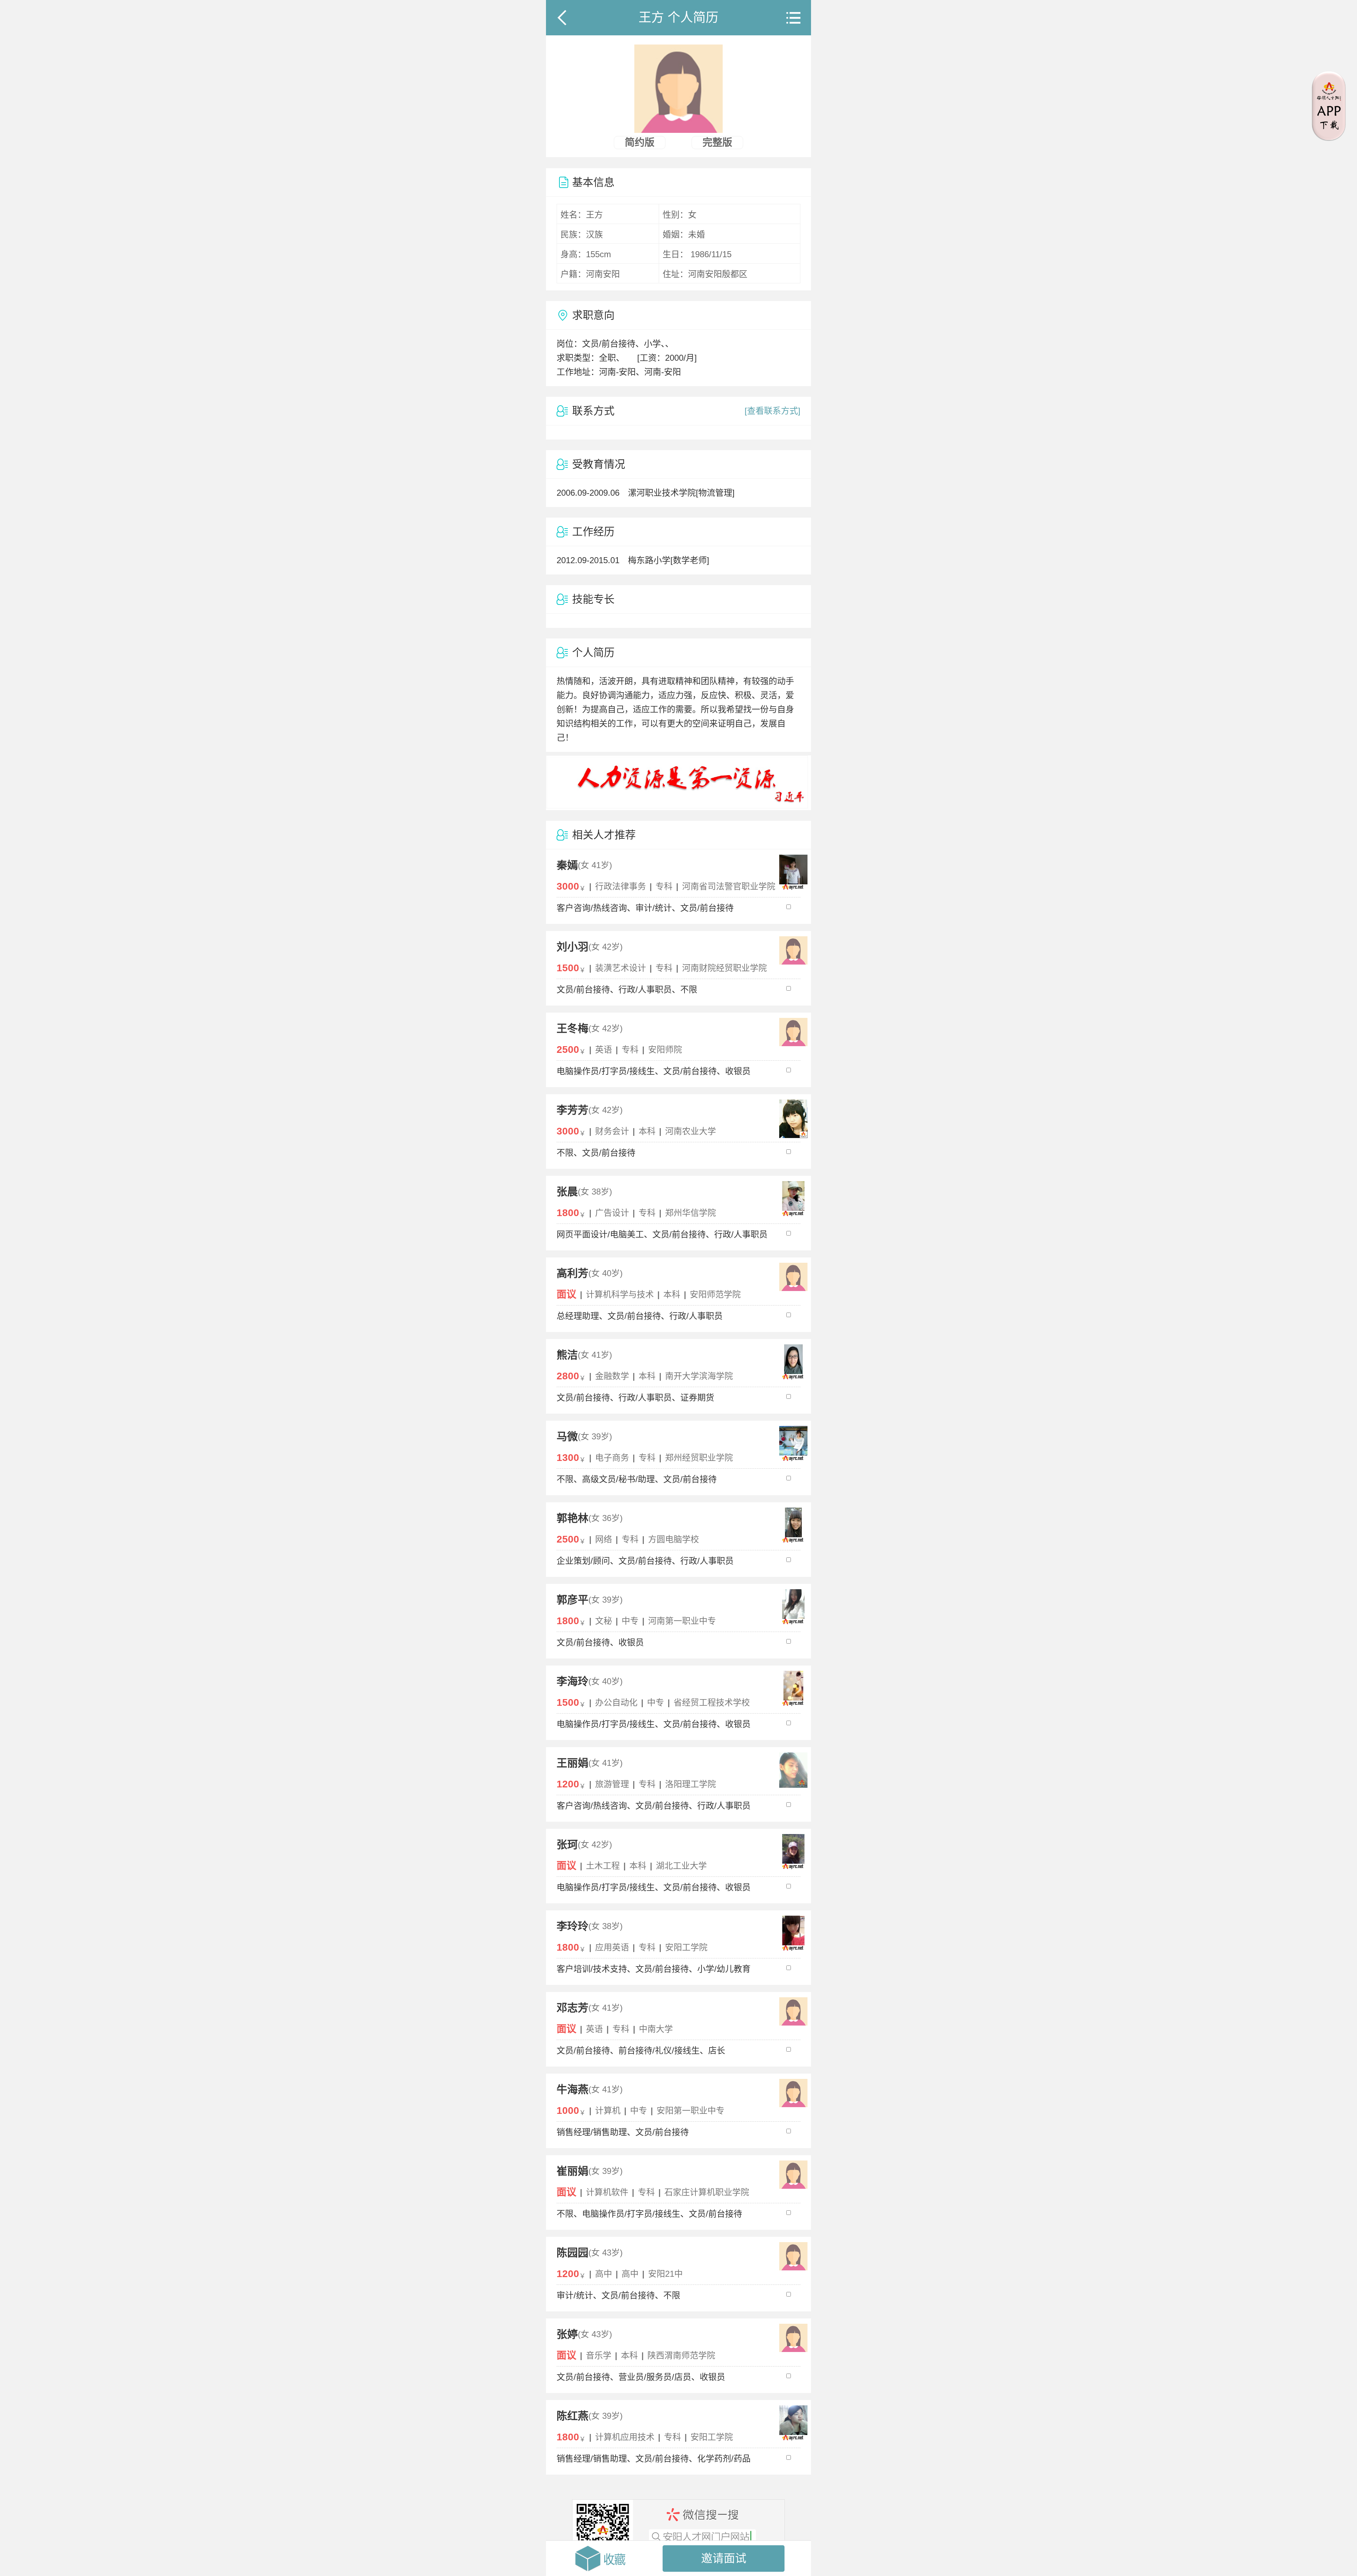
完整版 (717, 143)
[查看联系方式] (773, 411)
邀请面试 (724, 2558)
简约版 (640, 143)
